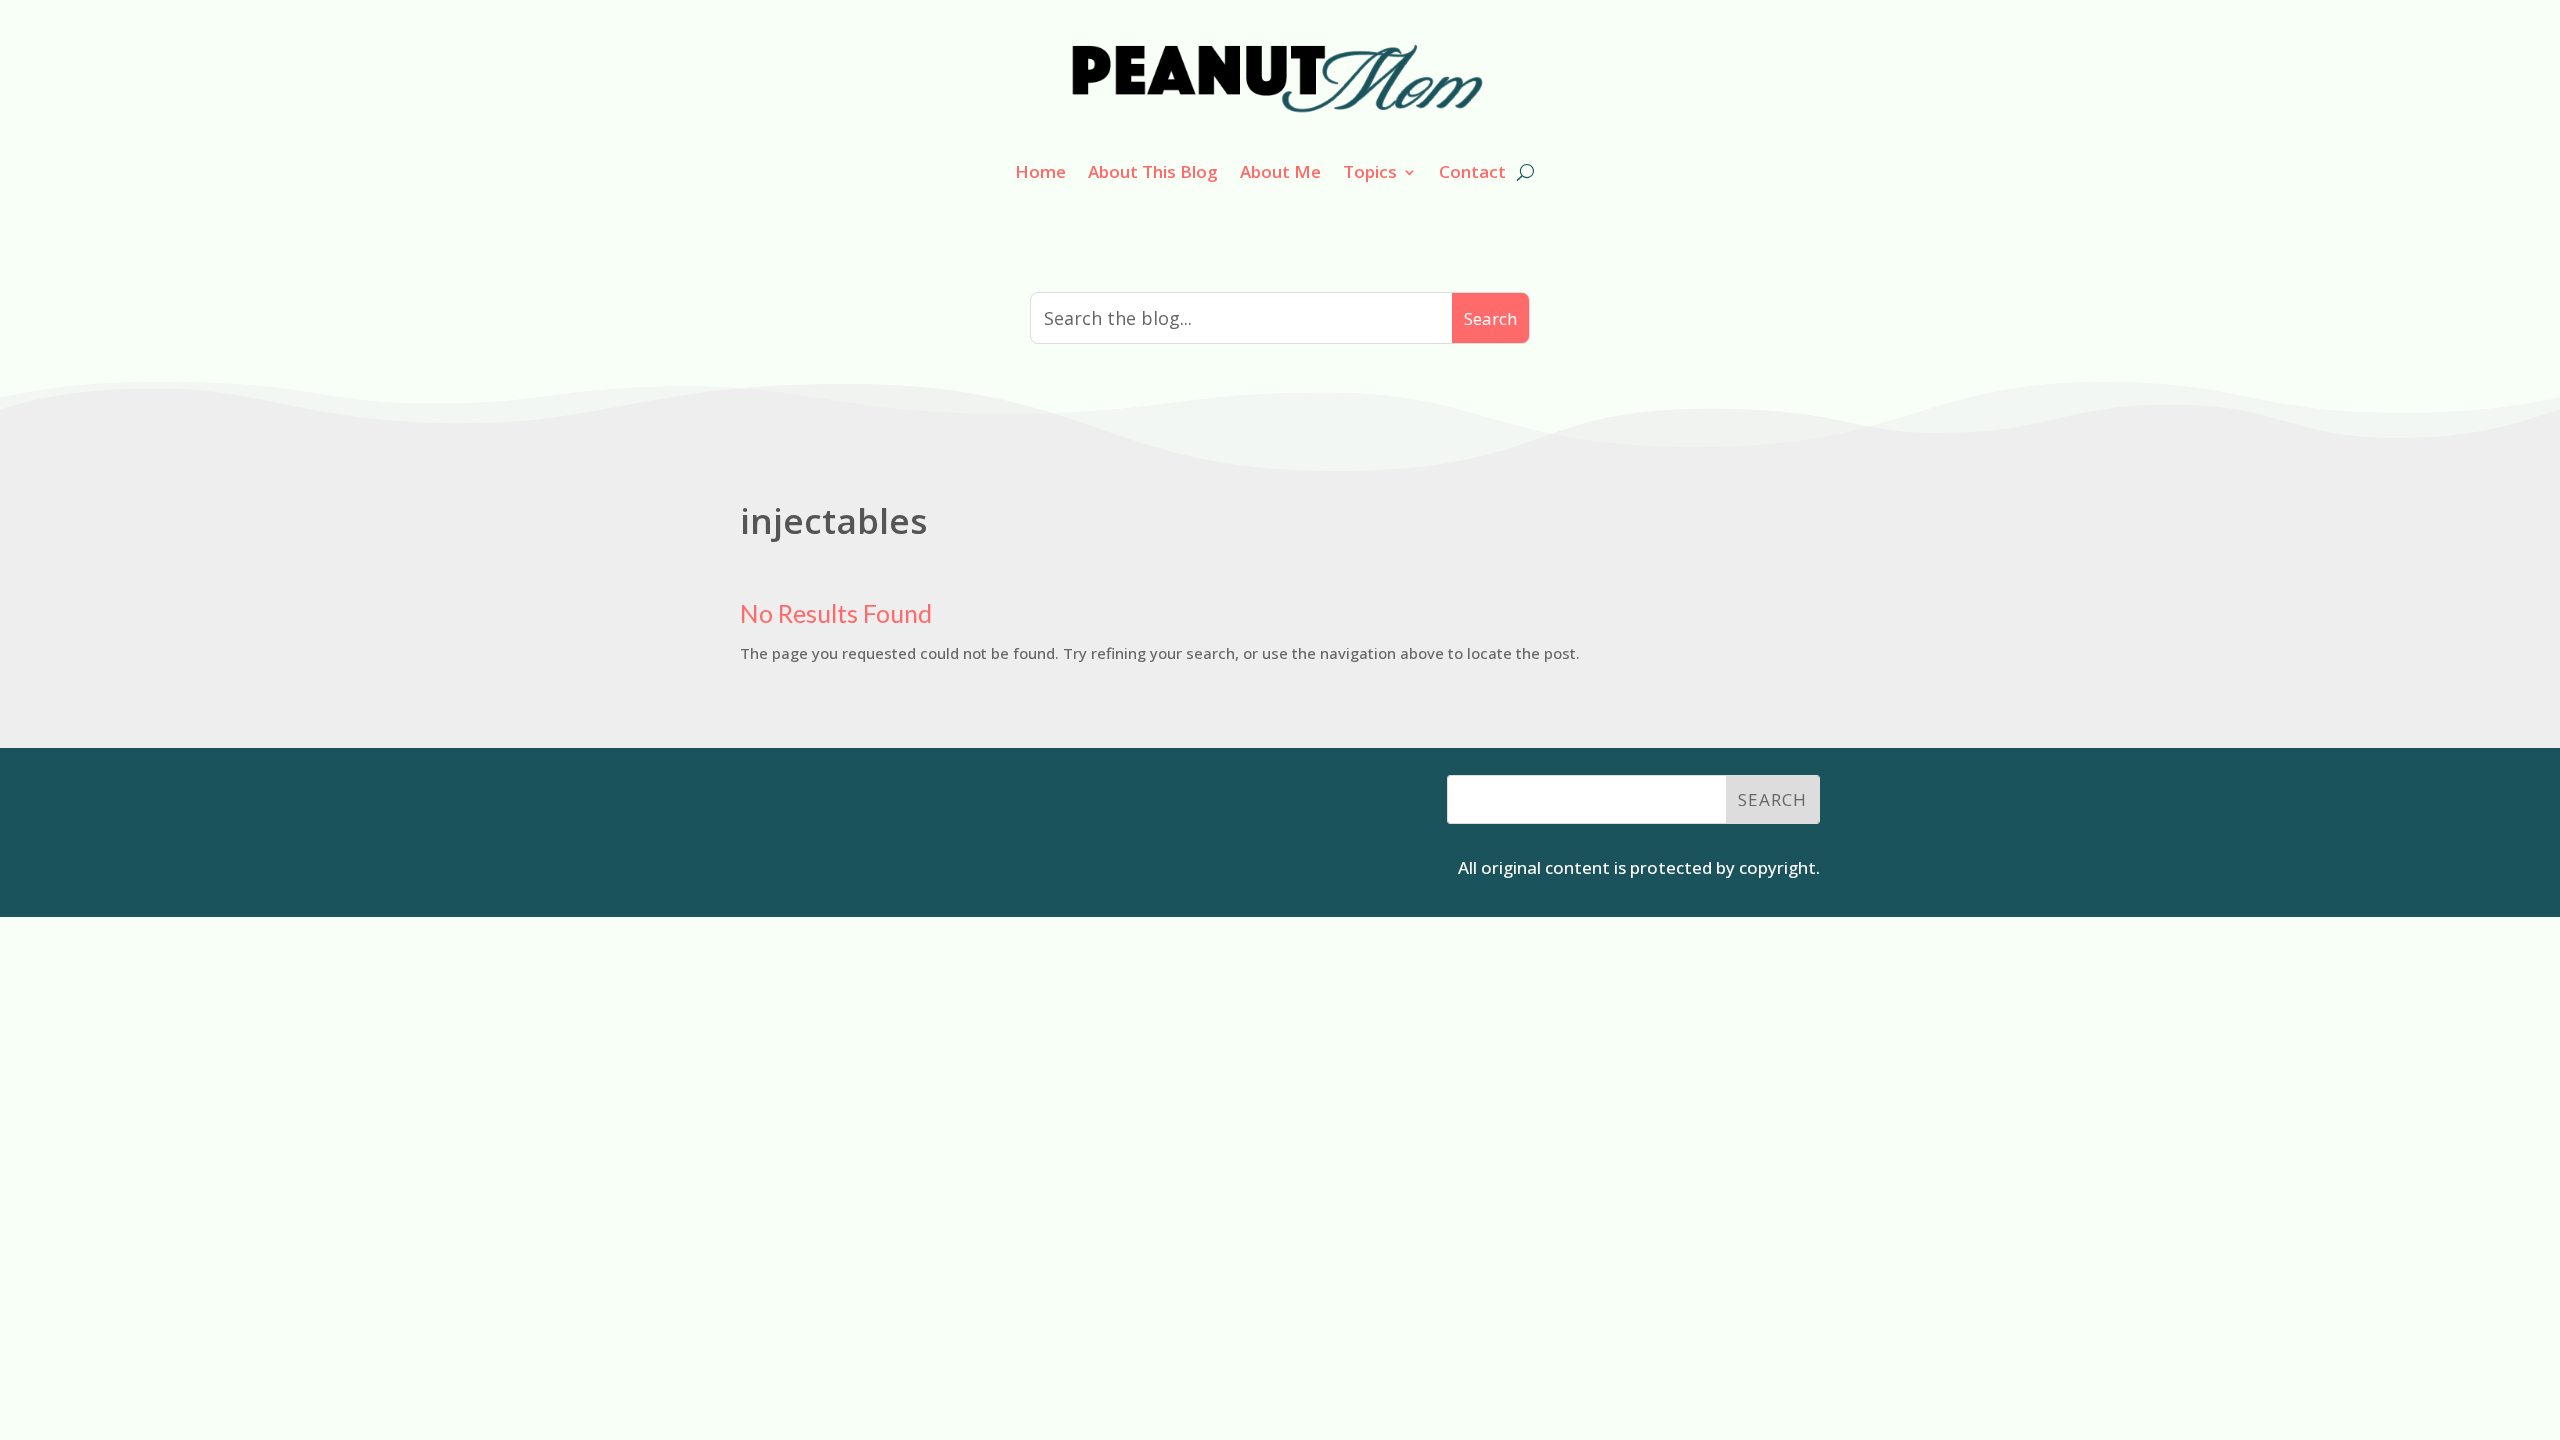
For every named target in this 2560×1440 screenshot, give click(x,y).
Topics (1370, 171)
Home (1040, 171)
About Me (1280, 171)
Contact (1472, 171)
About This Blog (1153, 171)
